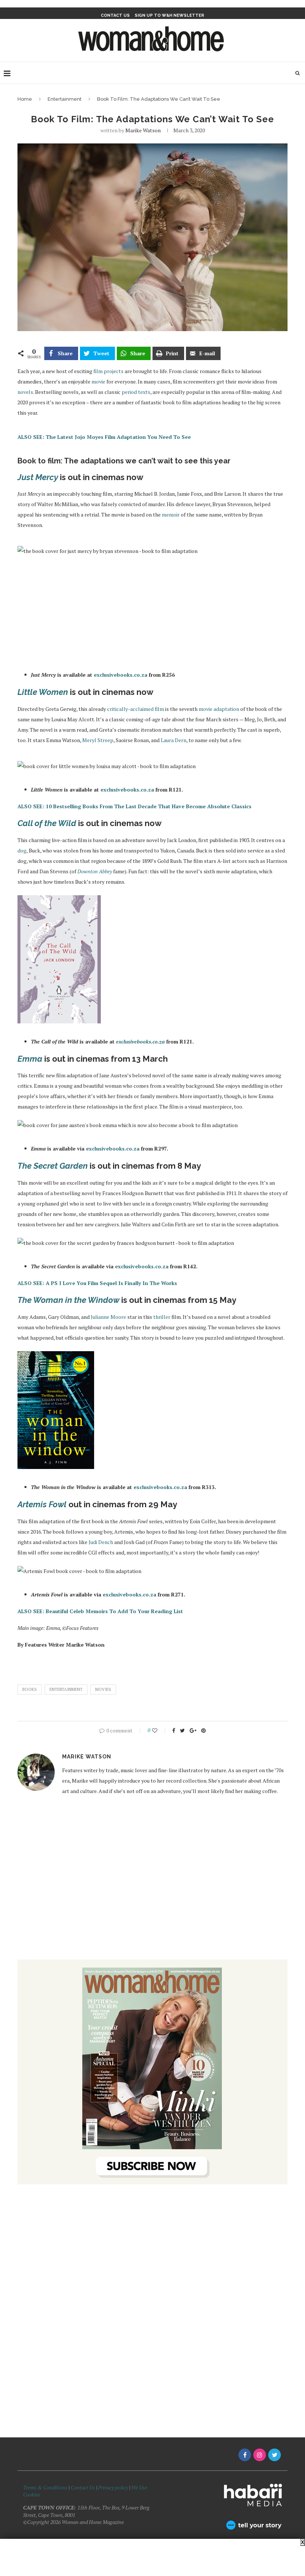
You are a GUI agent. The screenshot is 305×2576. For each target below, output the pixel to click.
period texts (136, 392)
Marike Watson (143, 130)
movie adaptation (219, 709)
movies (103, 1689)
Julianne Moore (108, 1317)
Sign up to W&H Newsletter (169, 15)
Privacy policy (113, 2487)
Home (25, 99)
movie (98, 381)
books (30, 1689)
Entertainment (65, 99)
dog (22, 850)
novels (25, 392)
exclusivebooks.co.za (121, 675)
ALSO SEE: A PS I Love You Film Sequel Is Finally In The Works (97, 1283)
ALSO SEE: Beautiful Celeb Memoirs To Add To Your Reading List (100, 1611)
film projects (108, 371)
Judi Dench (101, 1542)
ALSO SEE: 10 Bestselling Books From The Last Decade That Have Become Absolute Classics (134, 806)
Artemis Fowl (42, 1504)
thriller (162, 1317)
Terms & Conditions (45, 2487)
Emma (30, 1059)
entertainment (66, 1689)
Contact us (115, 15)
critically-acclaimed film (136, 709)
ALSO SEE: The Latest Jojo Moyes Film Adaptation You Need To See (104, 437)
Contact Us (83, 2487)
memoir (171, 514)
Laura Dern (174, 740)
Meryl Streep (98, 740)
